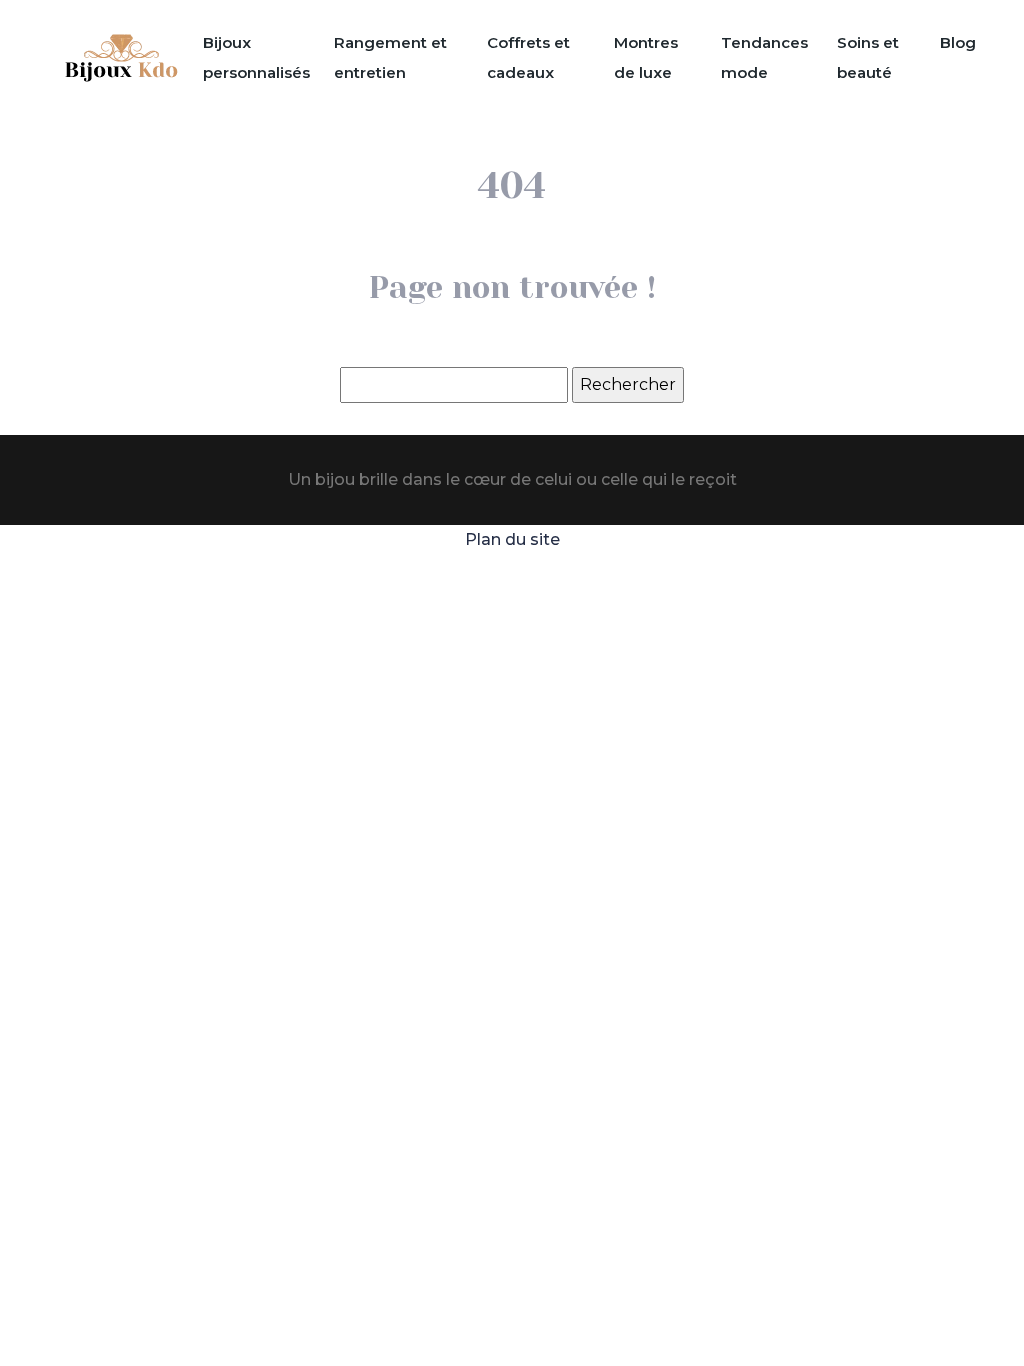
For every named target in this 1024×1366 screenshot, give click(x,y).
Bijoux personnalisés (256, 57)
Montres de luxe (646, 57)
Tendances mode (764, 57)
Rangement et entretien (390, 57)
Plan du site (512, 539)
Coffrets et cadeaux (528, 57)
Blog (958, 42)
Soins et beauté (868, 57)
